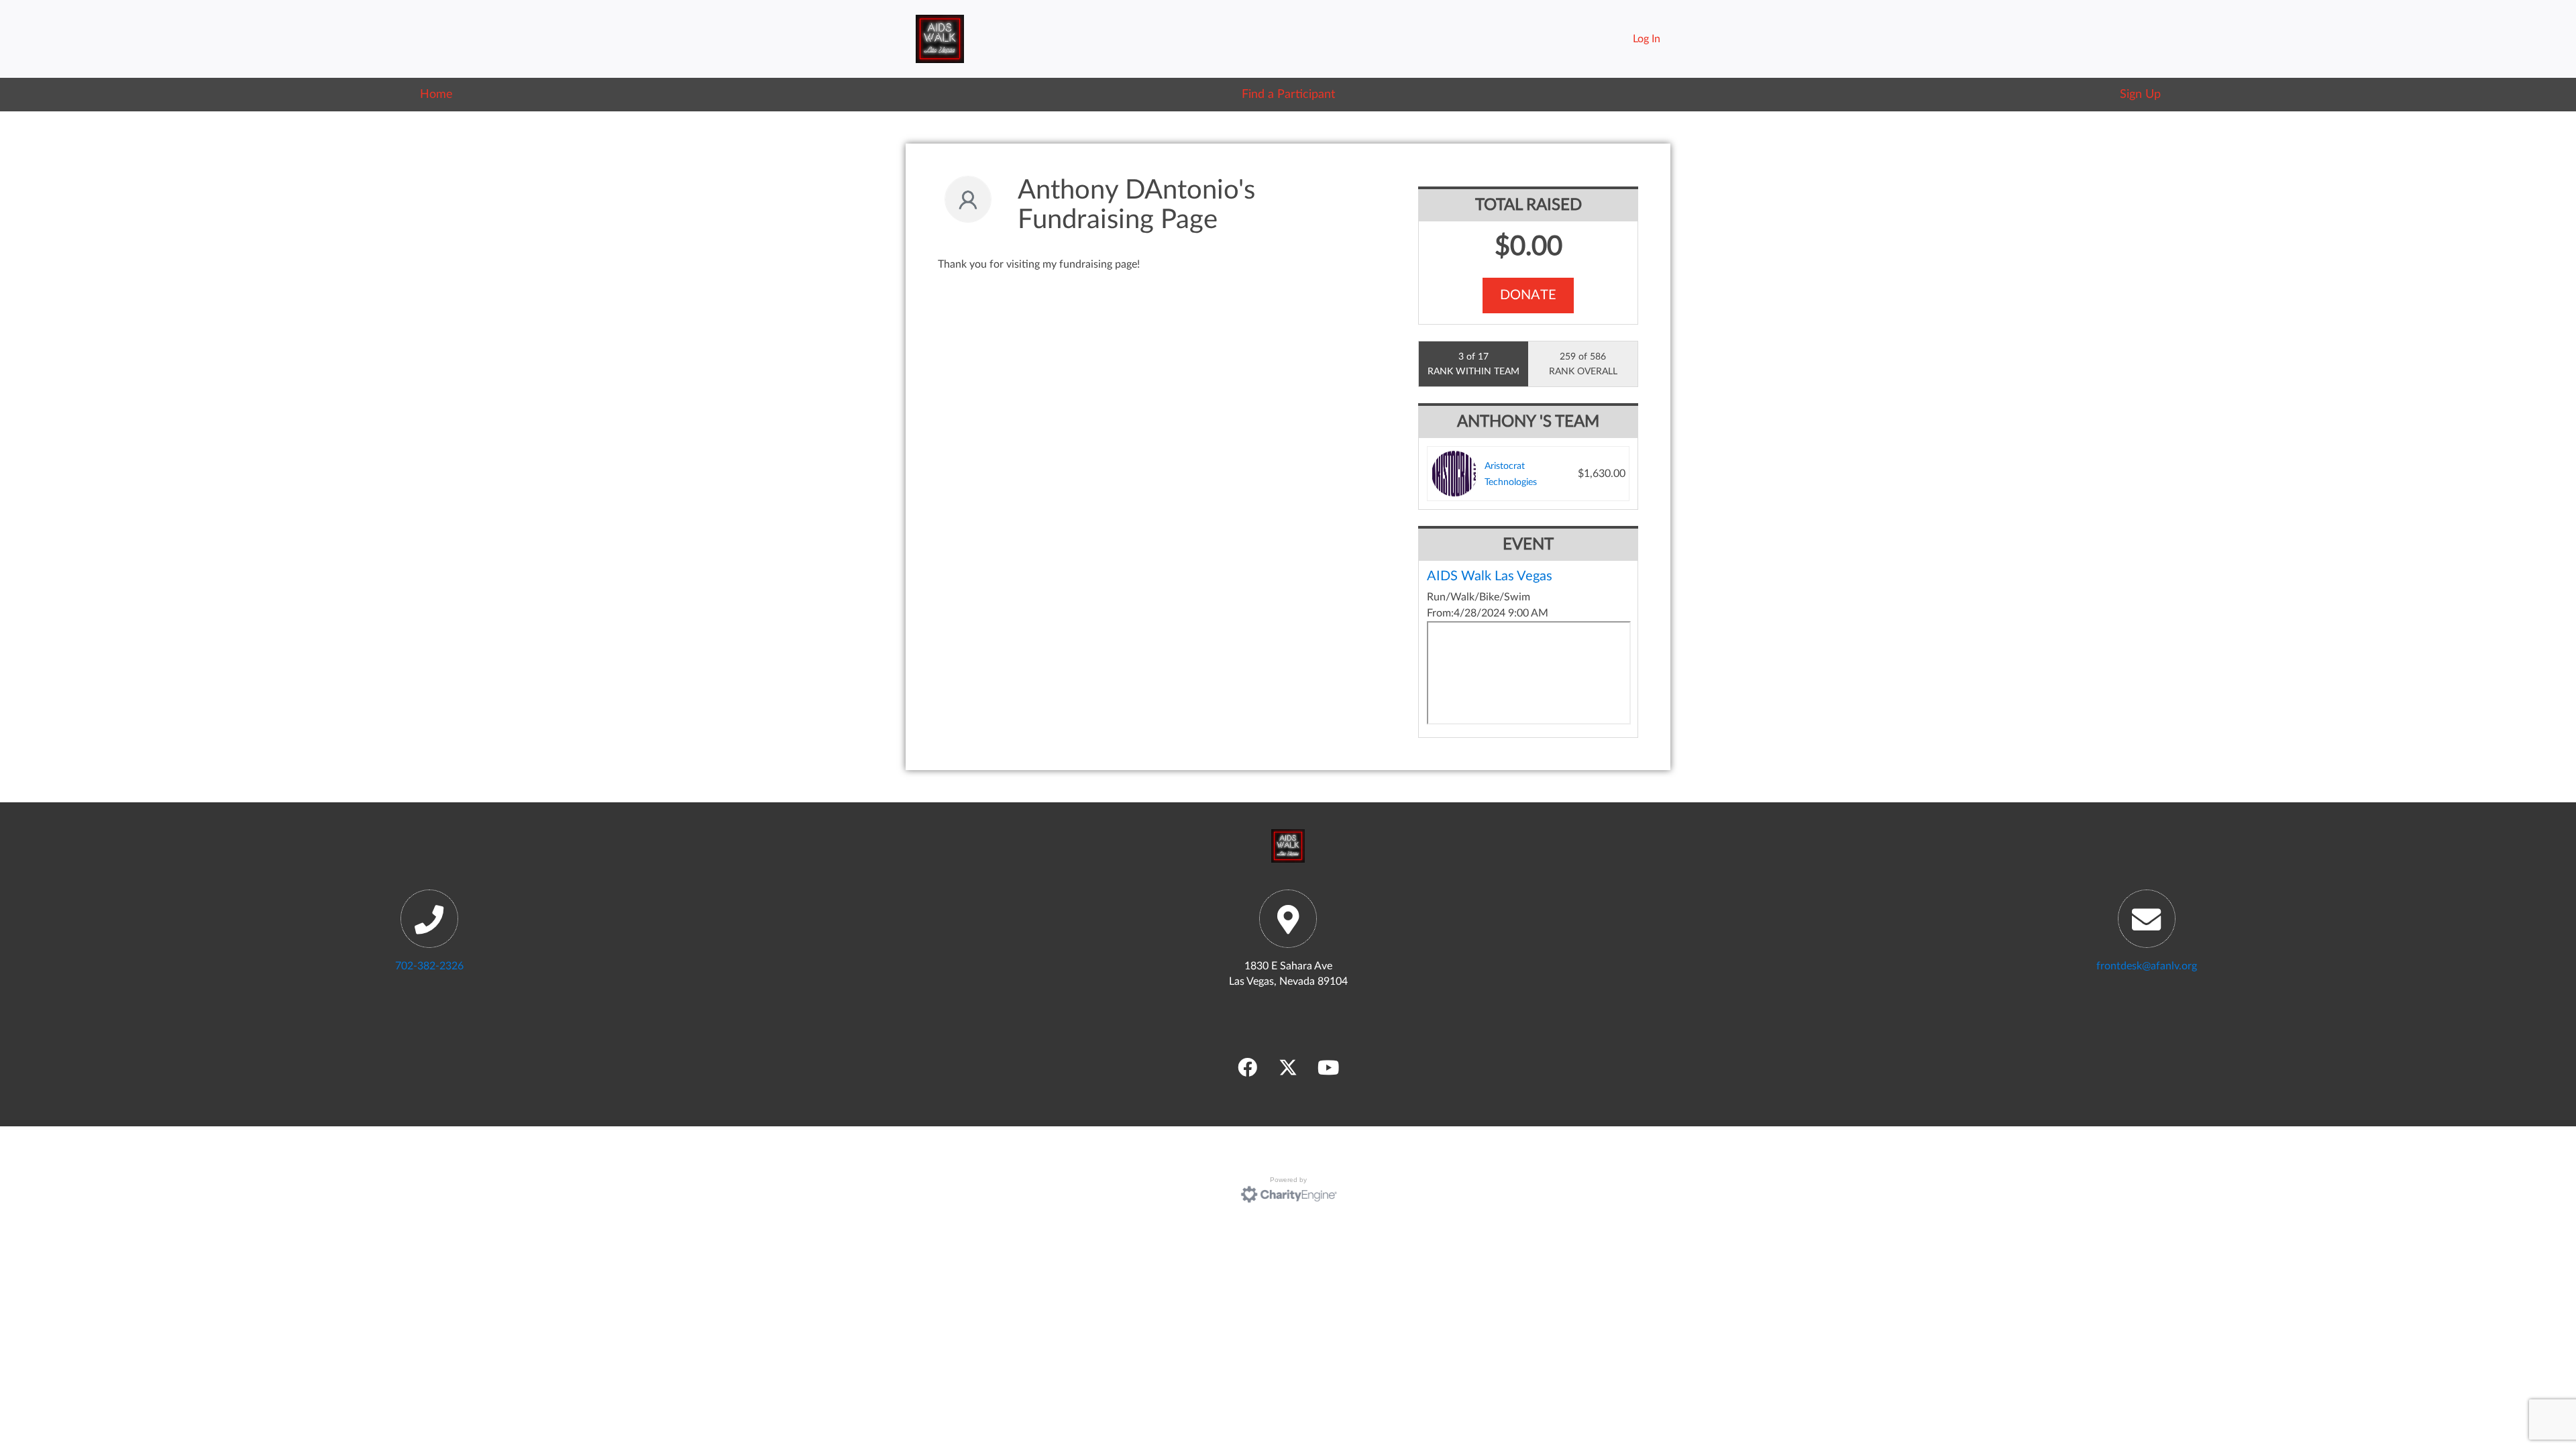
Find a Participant (1288, 94)
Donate (1528, 295)
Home (436, 94)
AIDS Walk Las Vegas (1490, 576)
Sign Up (2140, 94)
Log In (1647, 39)
